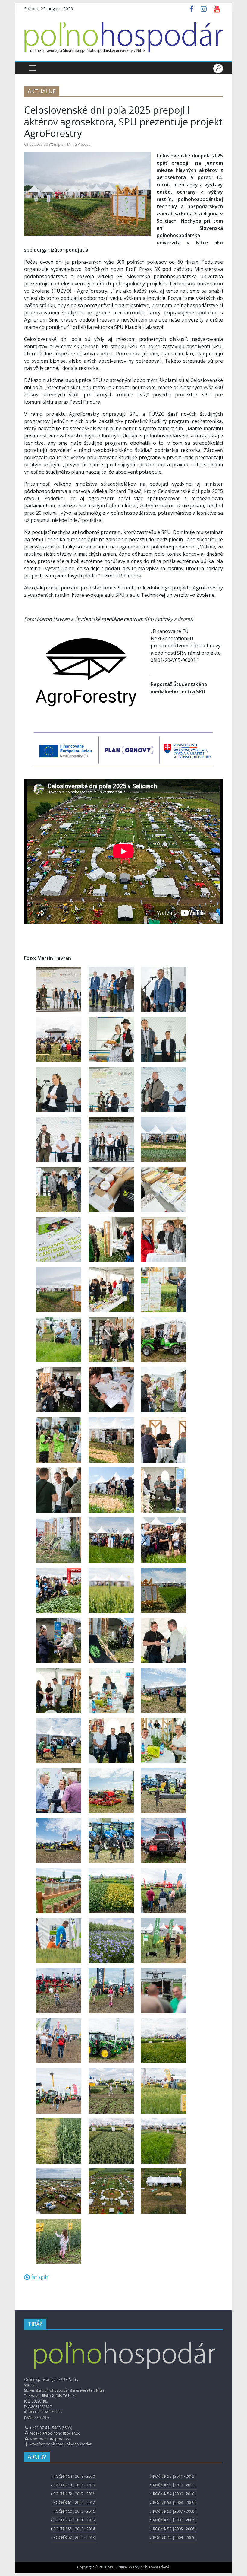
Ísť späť (40, 2277)
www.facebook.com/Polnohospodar (61, 2444)
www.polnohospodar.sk (50, 2439)
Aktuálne (42, 91)
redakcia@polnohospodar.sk (55, 2433)
